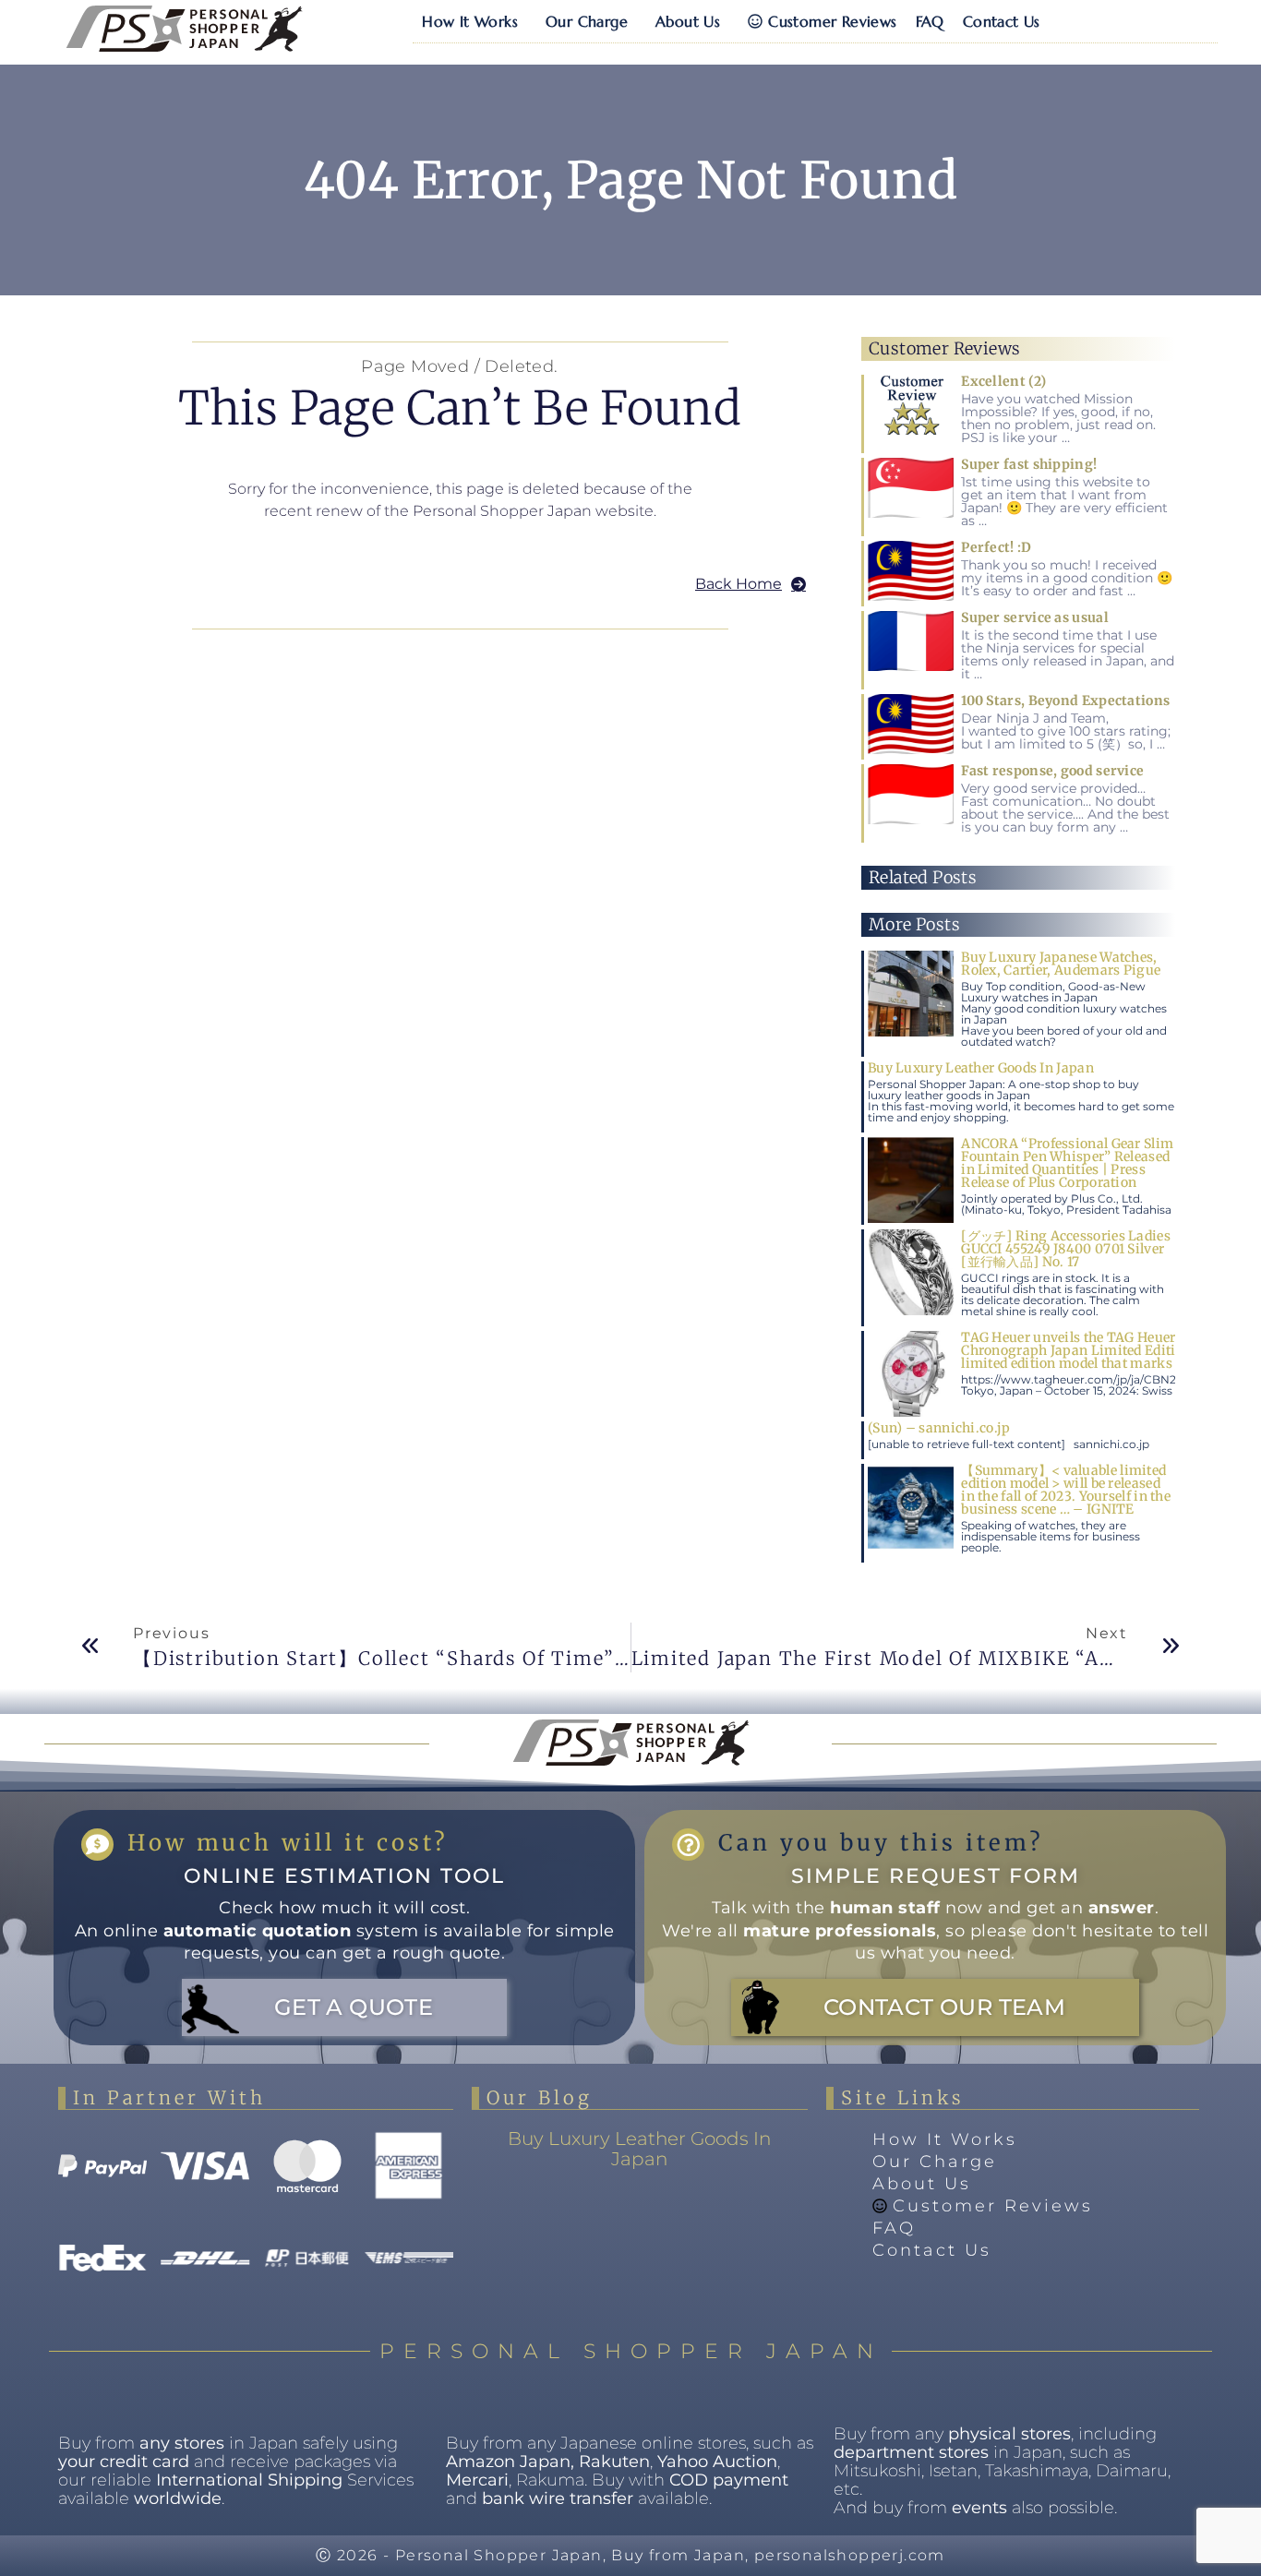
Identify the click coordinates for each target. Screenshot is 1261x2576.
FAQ (930, 21)
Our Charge (587, 21)
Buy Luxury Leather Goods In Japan (981, 1068)
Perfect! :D (996, 547)
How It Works (470, 21)
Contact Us (1002, 21)
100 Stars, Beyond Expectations (1065, 701)
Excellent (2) (1003, 381)
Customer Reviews (832, 21)
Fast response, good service (1052, 771)
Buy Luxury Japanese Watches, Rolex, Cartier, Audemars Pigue (1061, 964)
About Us (688, 21)
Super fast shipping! (1029, 464)
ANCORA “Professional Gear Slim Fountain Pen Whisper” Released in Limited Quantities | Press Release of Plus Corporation (1067, 1163)
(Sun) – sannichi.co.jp (939, 1428)
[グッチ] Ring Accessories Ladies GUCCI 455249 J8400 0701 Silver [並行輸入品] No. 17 (1066, 1249)
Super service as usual (1035, 617)
